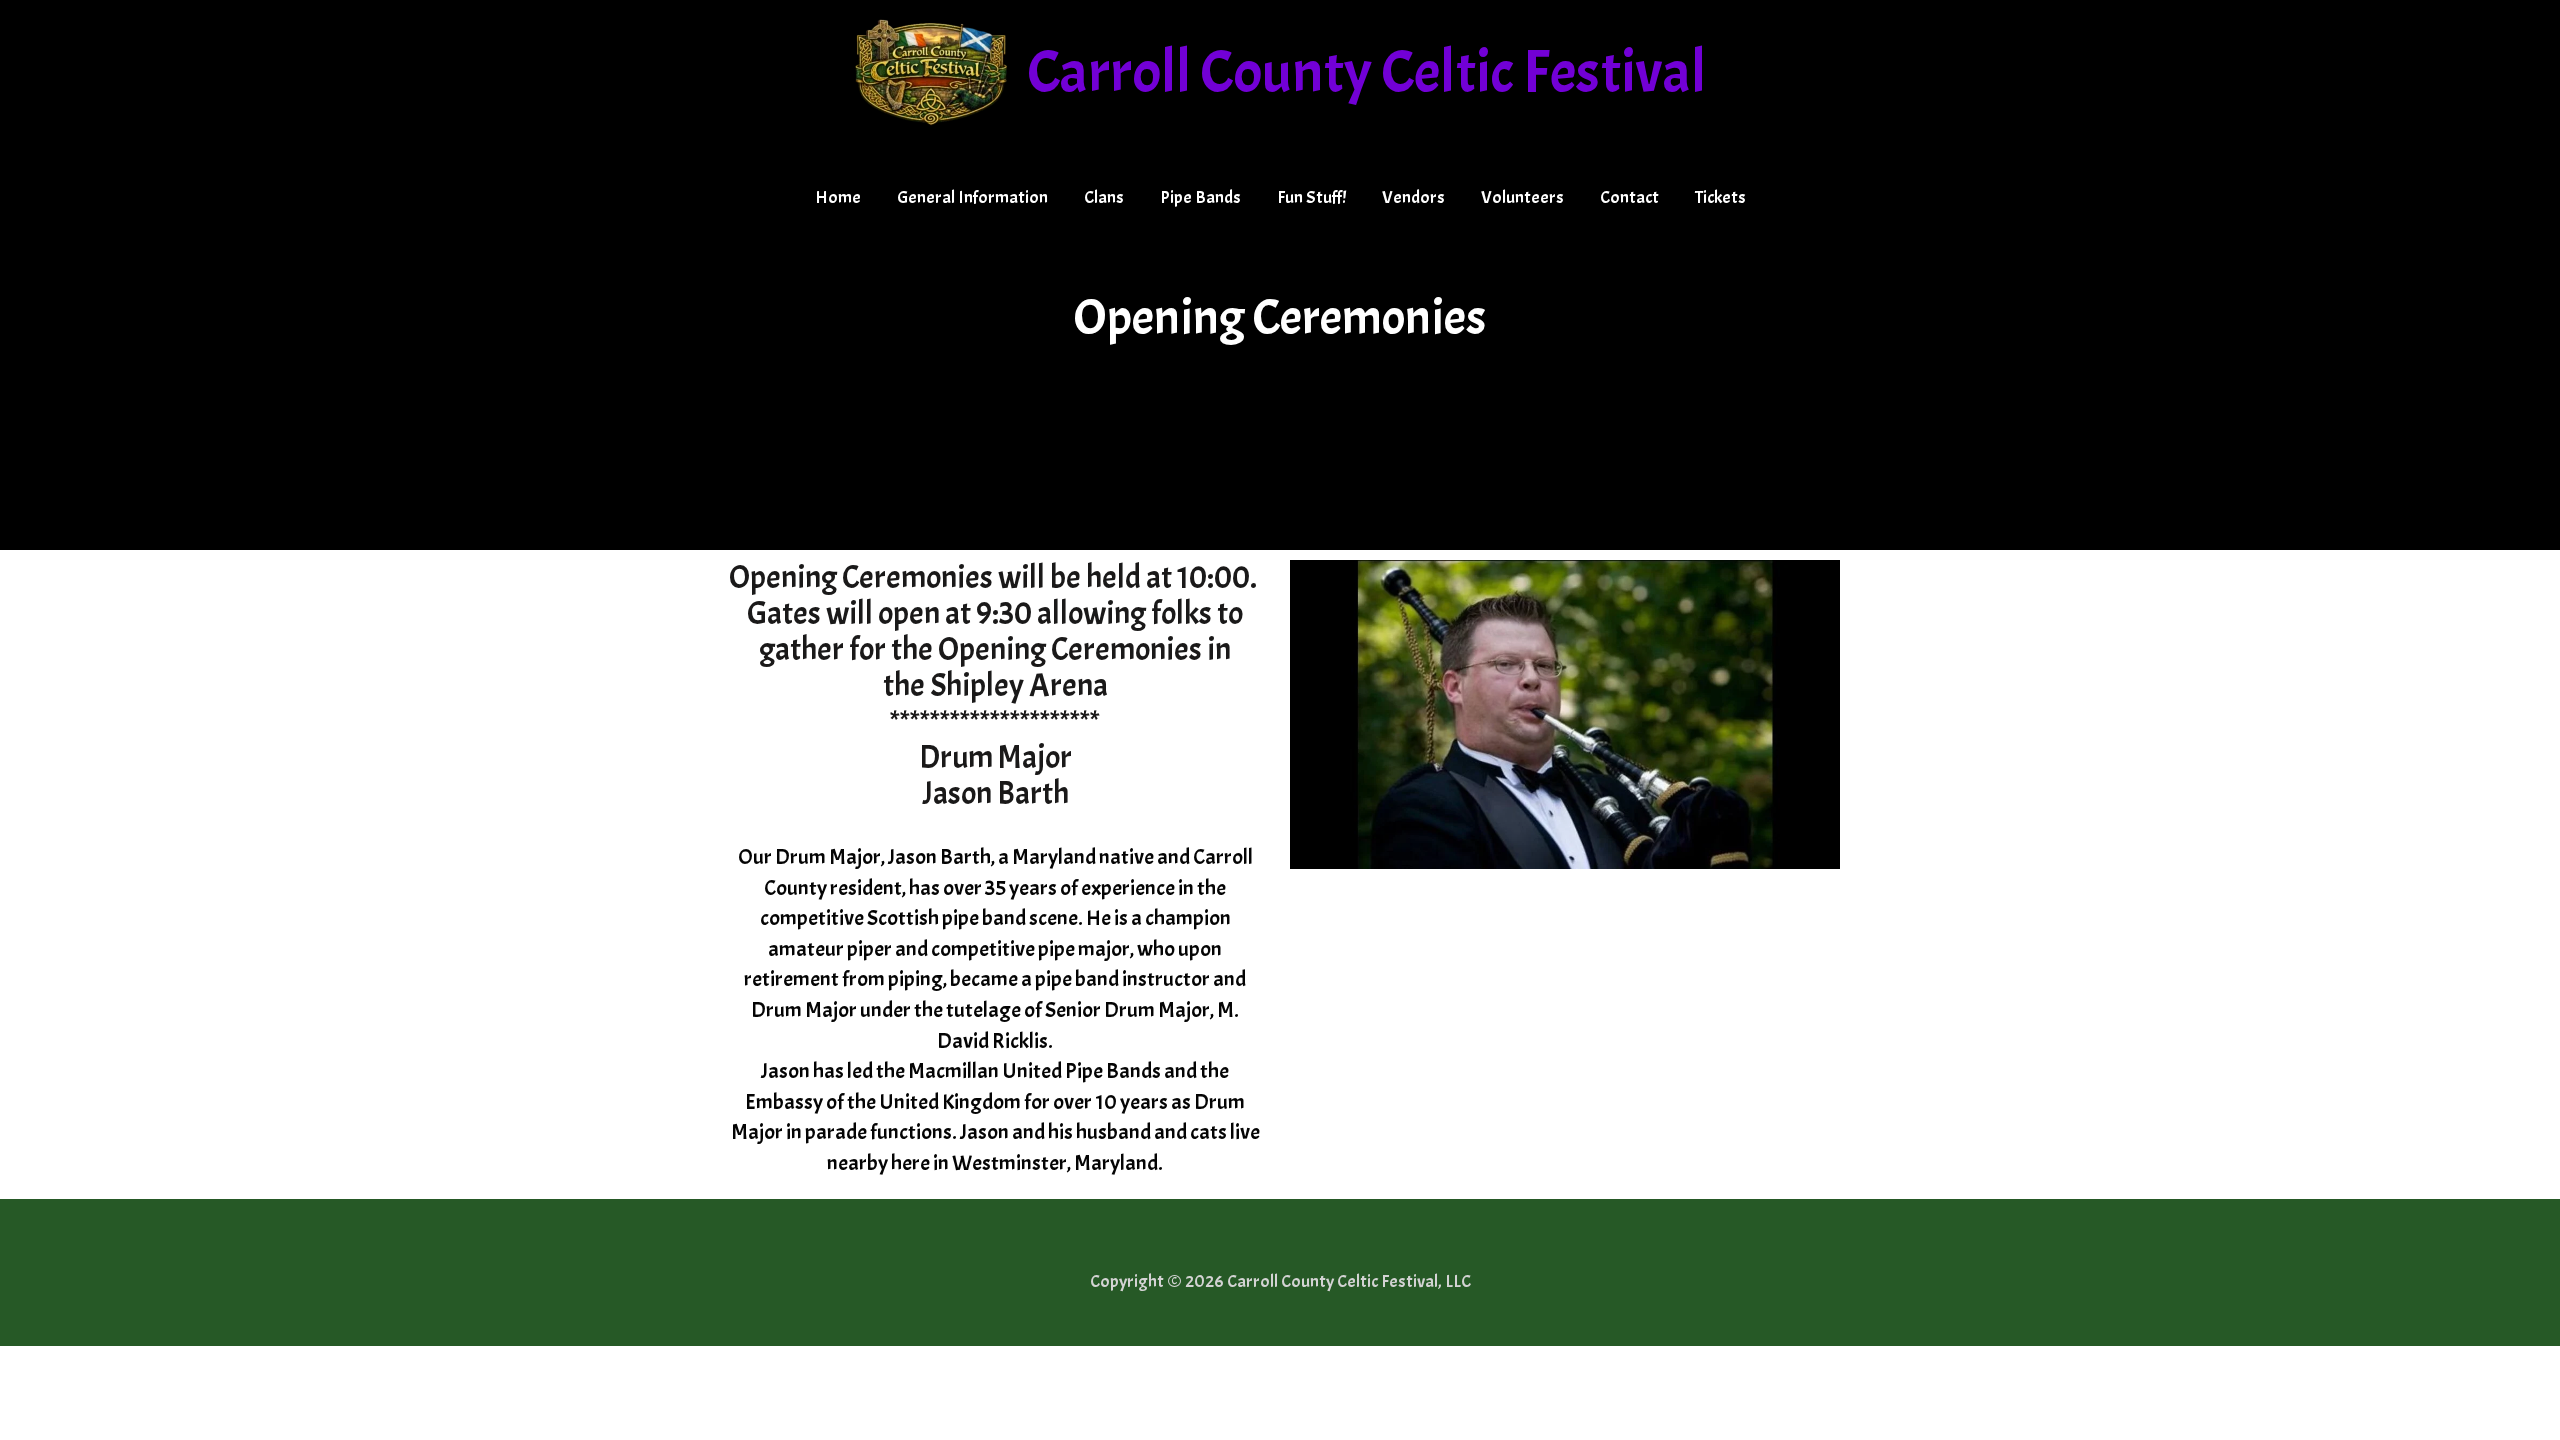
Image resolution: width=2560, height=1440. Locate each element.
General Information (972, 197)
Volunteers (1522, 197)
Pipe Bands (1200, 197)
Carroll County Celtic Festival (1366, 72)
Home (838, 197)
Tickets (1720, 197)
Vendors (1413, 197)
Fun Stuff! (1311, 197)
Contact (1629, 197)
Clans (1104, 197)
